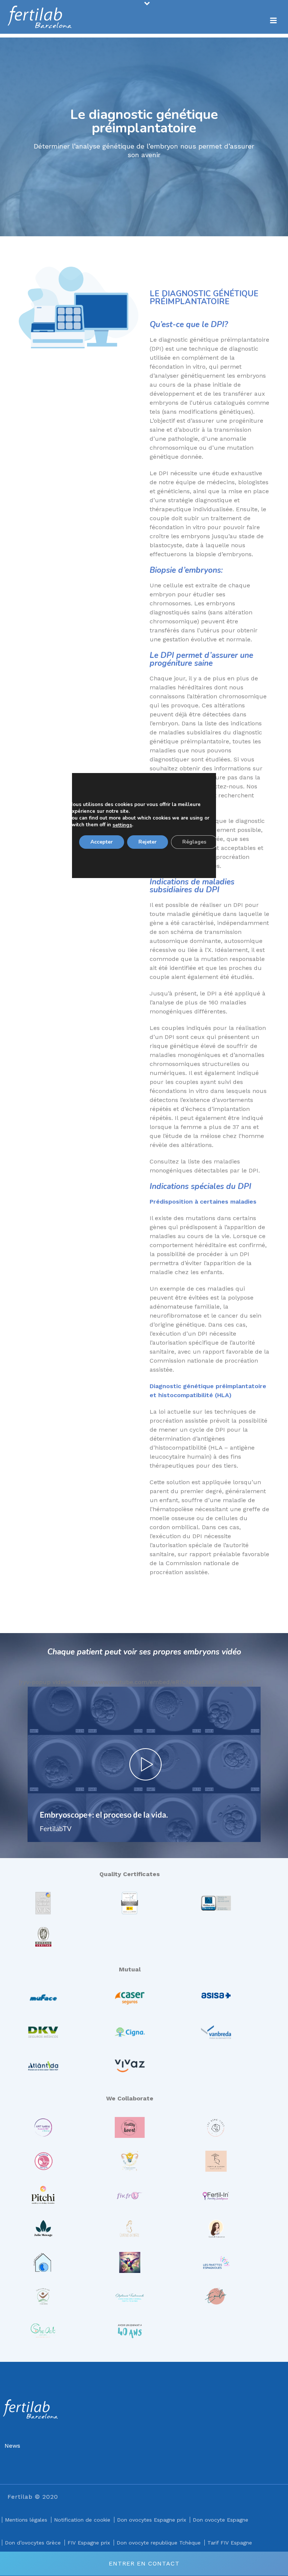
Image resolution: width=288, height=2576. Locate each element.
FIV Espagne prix (89, 2543)
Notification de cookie (82, 2520)
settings (122, 825)
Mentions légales (26, 2520)
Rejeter (148, 842)
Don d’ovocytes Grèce (33, 2543)
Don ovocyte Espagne (220, 2520)
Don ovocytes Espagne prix (151, 2520)
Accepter (102, 842)
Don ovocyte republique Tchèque (159, 2543)
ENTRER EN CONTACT (144, 2563)
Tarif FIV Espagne (230, 2543)
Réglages (194, 842)
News (12, 2446)
